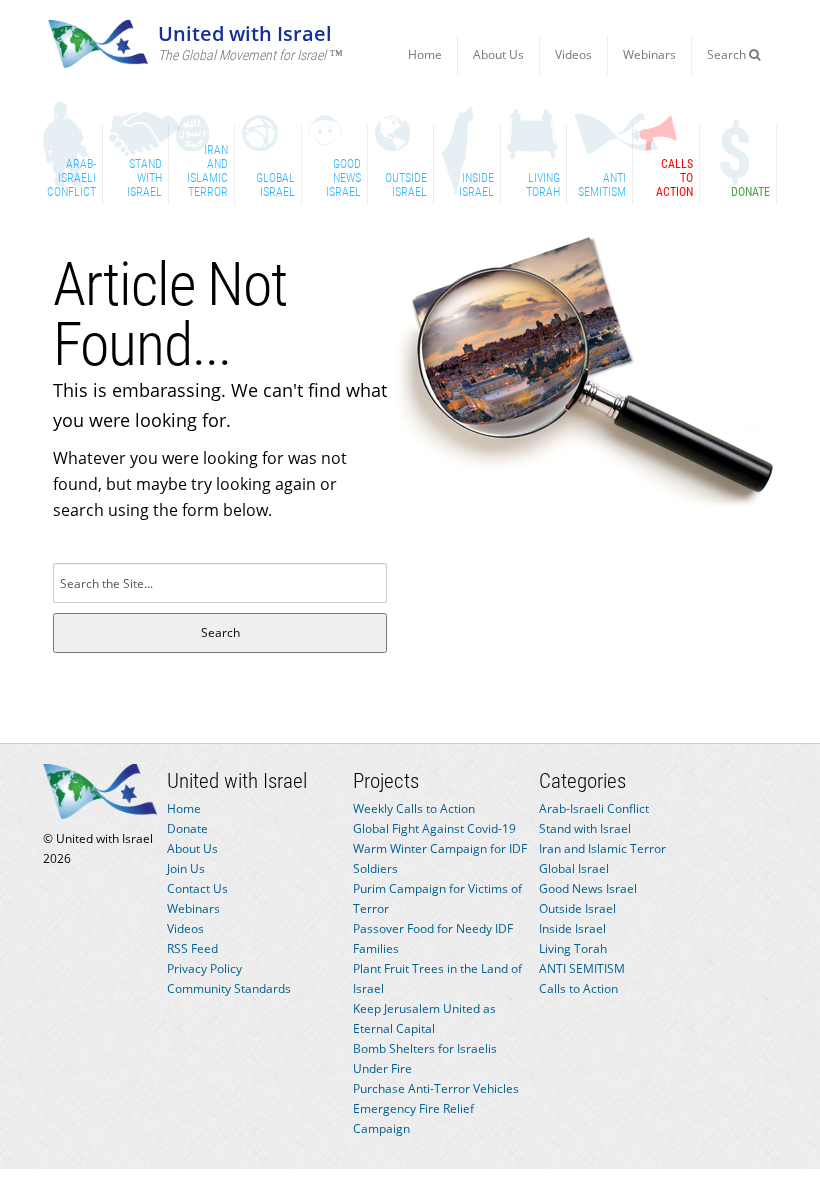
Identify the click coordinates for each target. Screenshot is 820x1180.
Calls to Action (578, 988)
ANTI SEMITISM (582, 968)
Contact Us (197, 888)
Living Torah (573, 948)
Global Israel (574, 868)
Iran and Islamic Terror (602, 848)
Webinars (649, 54)
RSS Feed (192, 948)
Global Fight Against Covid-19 (434, 828)
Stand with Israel (585, 828)
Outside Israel (577, 908)
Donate (187, 828)
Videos (573, 54)
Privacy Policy (204, 968)
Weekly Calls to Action (414, 808)
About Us (498, 54)
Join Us (186, 868)
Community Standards (229, 988)
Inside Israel (572, 928)
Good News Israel (588, 888)
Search (728, 54)
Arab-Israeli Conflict (594, 808)
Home (425, 54)
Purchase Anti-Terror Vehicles (436, 1088)
